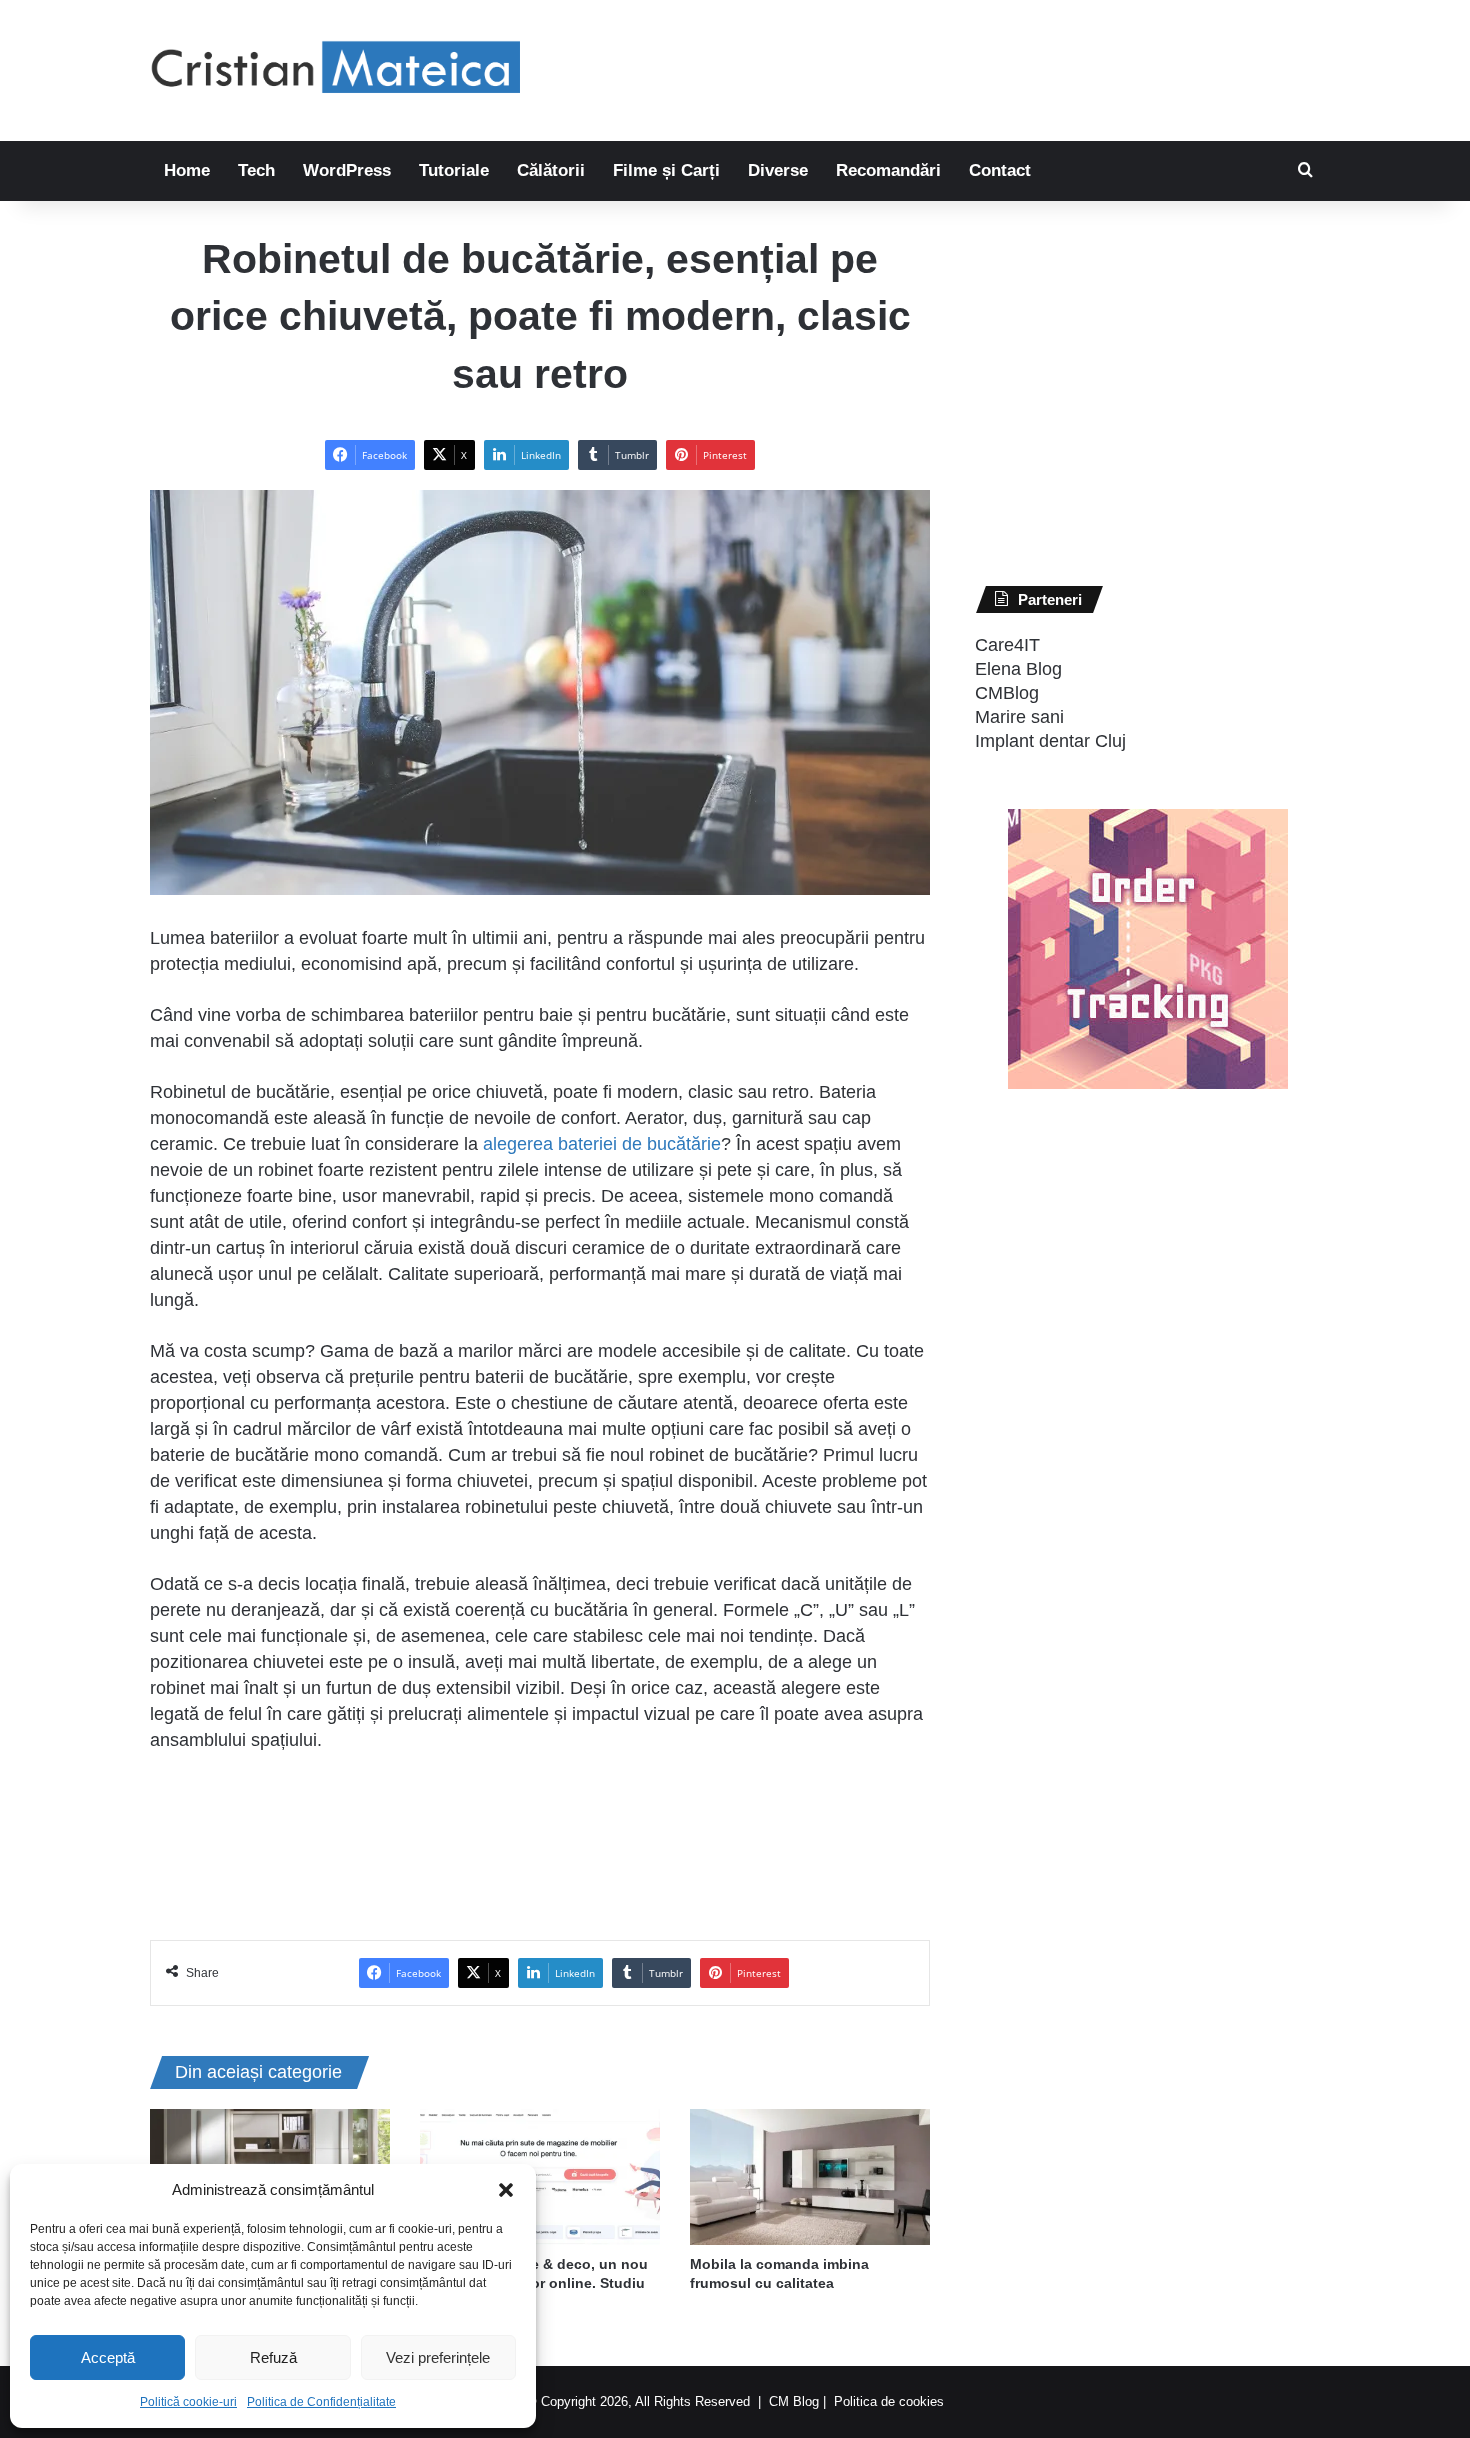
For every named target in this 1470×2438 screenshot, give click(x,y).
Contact (1000, 170)
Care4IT (1007, 645)
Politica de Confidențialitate (321, 2402)
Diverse (778, 170)
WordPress (347, 170)
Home (187, 170)
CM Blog (794, 2401)
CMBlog (1007, 693)
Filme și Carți (666, 170)
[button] (506, 2190)
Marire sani (1019, 717)
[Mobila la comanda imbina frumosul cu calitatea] (810, 2176)
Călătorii (551, 170)
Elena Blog (1018, 669)
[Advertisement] (935, 65)
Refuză (273, 2357)
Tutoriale (454, 170)
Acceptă (108, 2357)
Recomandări (888, 170)
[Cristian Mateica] (335, 70)
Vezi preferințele (438, 2357)
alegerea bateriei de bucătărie (602, 1144)
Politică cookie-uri (188, 2402)
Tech (256, 170)
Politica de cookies (889, 2401)
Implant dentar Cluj (1050, 741)
